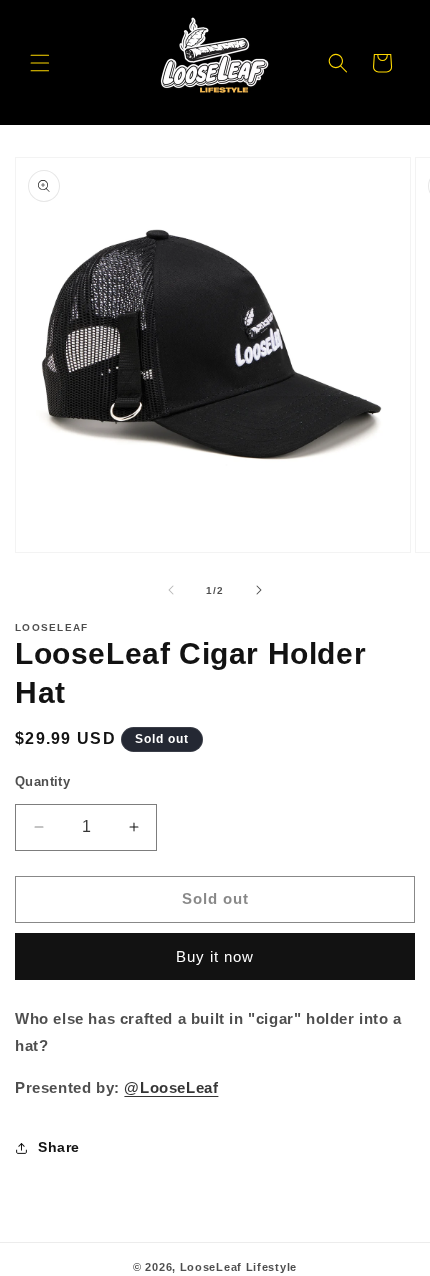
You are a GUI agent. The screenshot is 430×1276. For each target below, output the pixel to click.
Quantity (42, 781)
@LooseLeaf (171, 1087)
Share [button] (59, 1147)
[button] (40, 63)
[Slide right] (259, 590)
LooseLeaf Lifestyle (238, 1267)
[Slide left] (171, 590)
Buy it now (215, 956)
